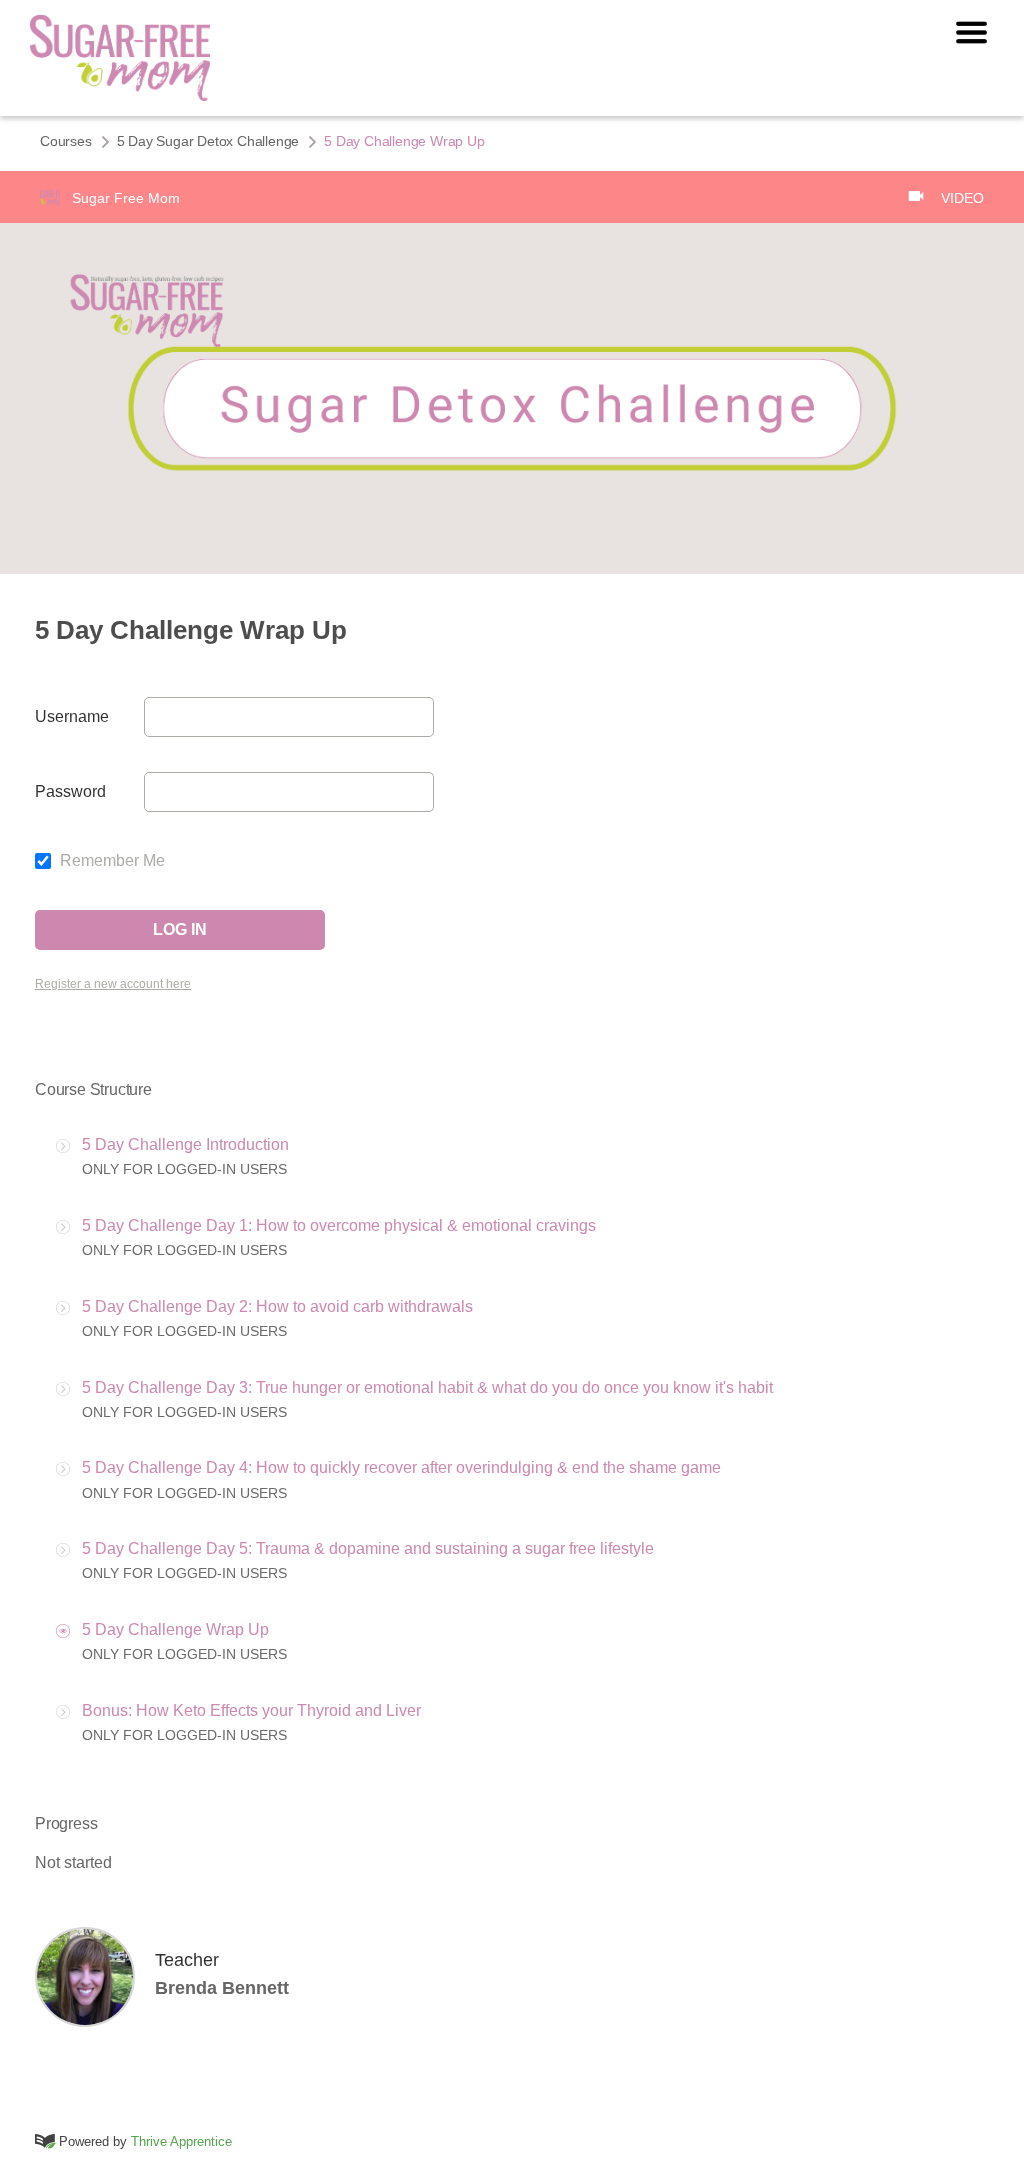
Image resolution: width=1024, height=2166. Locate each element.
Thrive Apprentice (181, 2141)
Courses (66, 141)
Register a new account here (113, 984)
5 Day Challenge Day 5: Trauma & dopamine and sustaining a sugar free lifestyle (368, 1548)
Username (72, 716)
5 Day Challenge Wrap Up (175, 1629)
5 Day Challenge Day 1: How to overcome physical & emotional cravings (339, 1225)
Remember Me (110, 860)
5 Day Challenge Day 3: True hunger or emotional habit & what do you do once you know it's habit (427, 1387)
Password (70, 791)
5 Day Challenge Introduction (185, 1144)
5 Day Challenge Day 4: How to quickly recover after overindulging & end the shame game (401, 1467)
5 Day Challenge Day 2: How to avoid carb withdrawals (277, 1306)
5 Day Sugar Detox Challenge (208, 141)
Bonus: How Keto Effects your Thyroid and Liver (251, 1710)
